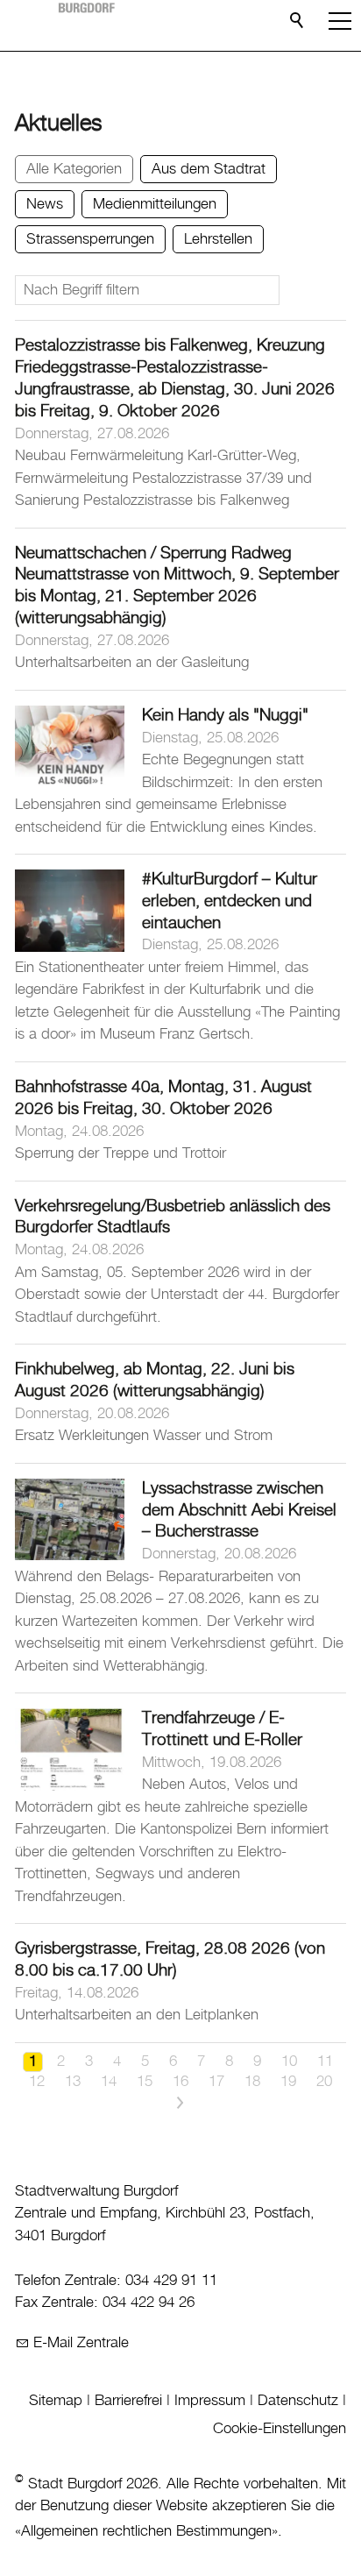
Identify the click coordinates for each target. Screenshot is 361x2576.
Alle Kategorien (74, 169)
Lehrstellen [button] (218, 239)
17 (216, 2082)
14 (109, 2082)
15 (145, 2082)
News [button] (45, 204)
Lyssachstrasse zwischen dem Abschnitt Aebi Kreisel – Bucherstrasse (239, 1511)
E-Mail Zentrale (81, 2343)
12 (37, 2082)
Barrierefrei (128, 2401)
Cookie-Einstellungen (280, 2429)
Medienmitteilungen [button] (155, 204)
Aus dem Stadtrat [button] (209, 169)
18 (252, 2082)
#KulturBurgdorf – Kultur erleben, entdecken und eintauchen (230, 901)
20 (324, 2082)
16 (180, 2082)
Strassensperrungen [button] (90, 239)
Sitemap (56, 2401)
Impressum (210, 2401)
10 (289, 2062)
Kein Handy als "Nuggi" (225, 716)
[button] (340, 21)
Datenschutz (298, 2401)
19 (288, 2082)
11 (325, 2062)
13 (73, 2082)
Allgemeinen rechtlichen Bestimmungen (146, 2531)
